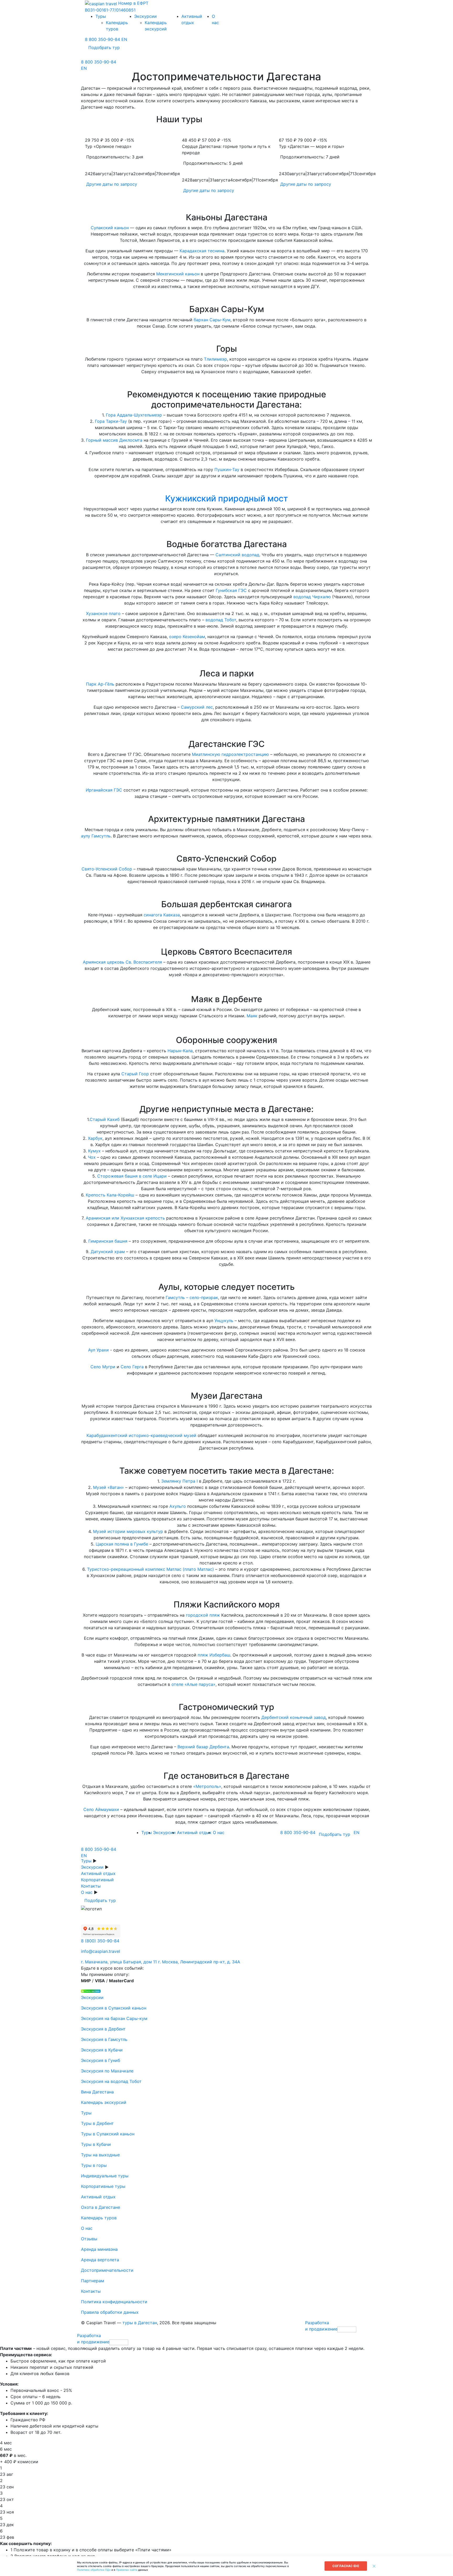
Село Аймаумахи (101, 1809)
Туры (86, 1861)
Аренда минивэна (99, 2249)
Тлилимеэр (215, 359)
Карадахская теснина (202, 251)
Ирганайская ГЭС (104, 790)
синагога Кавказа (162, 915)
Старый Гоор (135, 1074)
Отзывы (89, 2239)
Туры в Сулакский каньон (108, 2134)
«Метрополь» (207, 1786)
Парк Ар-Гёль (100, 684)
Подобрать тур (104, 47)
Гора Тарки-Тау (111, 421)
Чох (92, 1157)
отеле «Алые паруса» (193, 1684)
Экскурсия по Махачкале (107, 2071)
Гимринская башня (108, 1241)
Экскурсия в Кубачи (102, 2050)
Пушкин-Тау (227, 469)
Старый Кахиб (105, 1119)
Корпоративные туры (103, 2186)
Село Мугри (104, 1367)
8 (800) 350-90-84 (100, 1941)
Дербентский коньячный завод (294, 1717)
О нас (87, 1892)
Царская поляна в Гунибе (122, 1544)
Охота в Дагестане (101, 2207)
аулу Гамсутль (96, 836)
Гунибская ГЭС (231, 590)
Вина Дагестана (97, 2092)
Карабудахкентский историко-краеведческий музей (142, 1435)
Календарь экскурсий (104, 2102)
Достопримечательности (107, 2270)
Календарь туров (99, 2218)
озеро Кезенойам (187, 637)
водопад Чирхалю (312, 597)
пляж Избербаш (214, 1655)
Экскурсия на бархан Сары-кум (114, 2018)
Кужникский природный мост (226, 498)
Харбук (95, 1138)
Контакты (91, 1886)
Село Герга (132, 1367)
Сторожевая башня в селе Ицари (132, 1176)
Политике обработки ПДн (94, 2570)
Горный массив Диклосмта (114, 440)
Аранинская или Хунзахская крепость (125, 1218)
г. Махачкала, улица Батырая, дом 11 (119, 1962)
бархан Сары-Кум (212, 320)
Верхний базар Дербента (203, 1747)
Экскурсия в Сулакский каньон (114, 2008)
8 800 (103, 39)
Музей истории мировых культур (128, 1531)
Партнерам (93, 2281)
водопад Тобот (221, 620)
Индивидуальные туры (105, 2176)
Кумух (94, 1151)
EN (124, 39)
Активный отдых (98, 1873)
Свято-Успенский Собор (107, 869)
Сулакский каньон (110, 228)
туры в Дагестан (140, 2323)
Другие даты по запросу (112, 184)
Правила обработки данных (110, 2312)
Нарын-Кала (180, 1051)
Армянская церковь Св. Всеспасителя (122, 962)
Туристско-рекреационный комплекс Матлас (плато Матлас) (150, 1569)
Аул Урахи (99, 1350)
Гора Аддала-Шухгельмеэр (134, 415)
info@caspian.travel (101, 1951)
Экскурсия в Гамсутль (104, 2039)
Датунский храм (108, 1252)
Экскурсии (92, 1867)
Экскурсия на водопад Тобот (111, 2081)
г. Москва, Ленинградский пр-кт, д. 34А (199, 1962)
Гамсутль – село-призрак (192, 1297)
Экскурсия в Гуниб (101, 2060)
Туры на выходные (100, 2155)
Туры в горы (94, 2165)
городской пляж (203, 1615)
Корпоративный (97, 1880)
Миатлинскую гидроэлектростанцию (230, 754)
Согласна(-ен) (346, 2566)
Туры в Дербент (97, 2123)
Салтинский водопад (237, 555)
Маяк (252, 1016)
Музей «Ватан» (109, 1487)
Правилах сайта (127, 2570)
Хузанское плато (103, 613)
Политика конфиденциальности (114, 2302)
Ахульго (178, 1506)
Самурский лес (197, 707)
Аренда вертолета (100, 2260)
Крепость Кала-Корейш (110, 1195)
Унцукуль (224, 1321)
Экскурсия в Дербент (103, 2029)
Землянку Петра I (179, 1481)
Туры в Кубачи (96, 2144)
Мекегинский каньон (178, 274)
